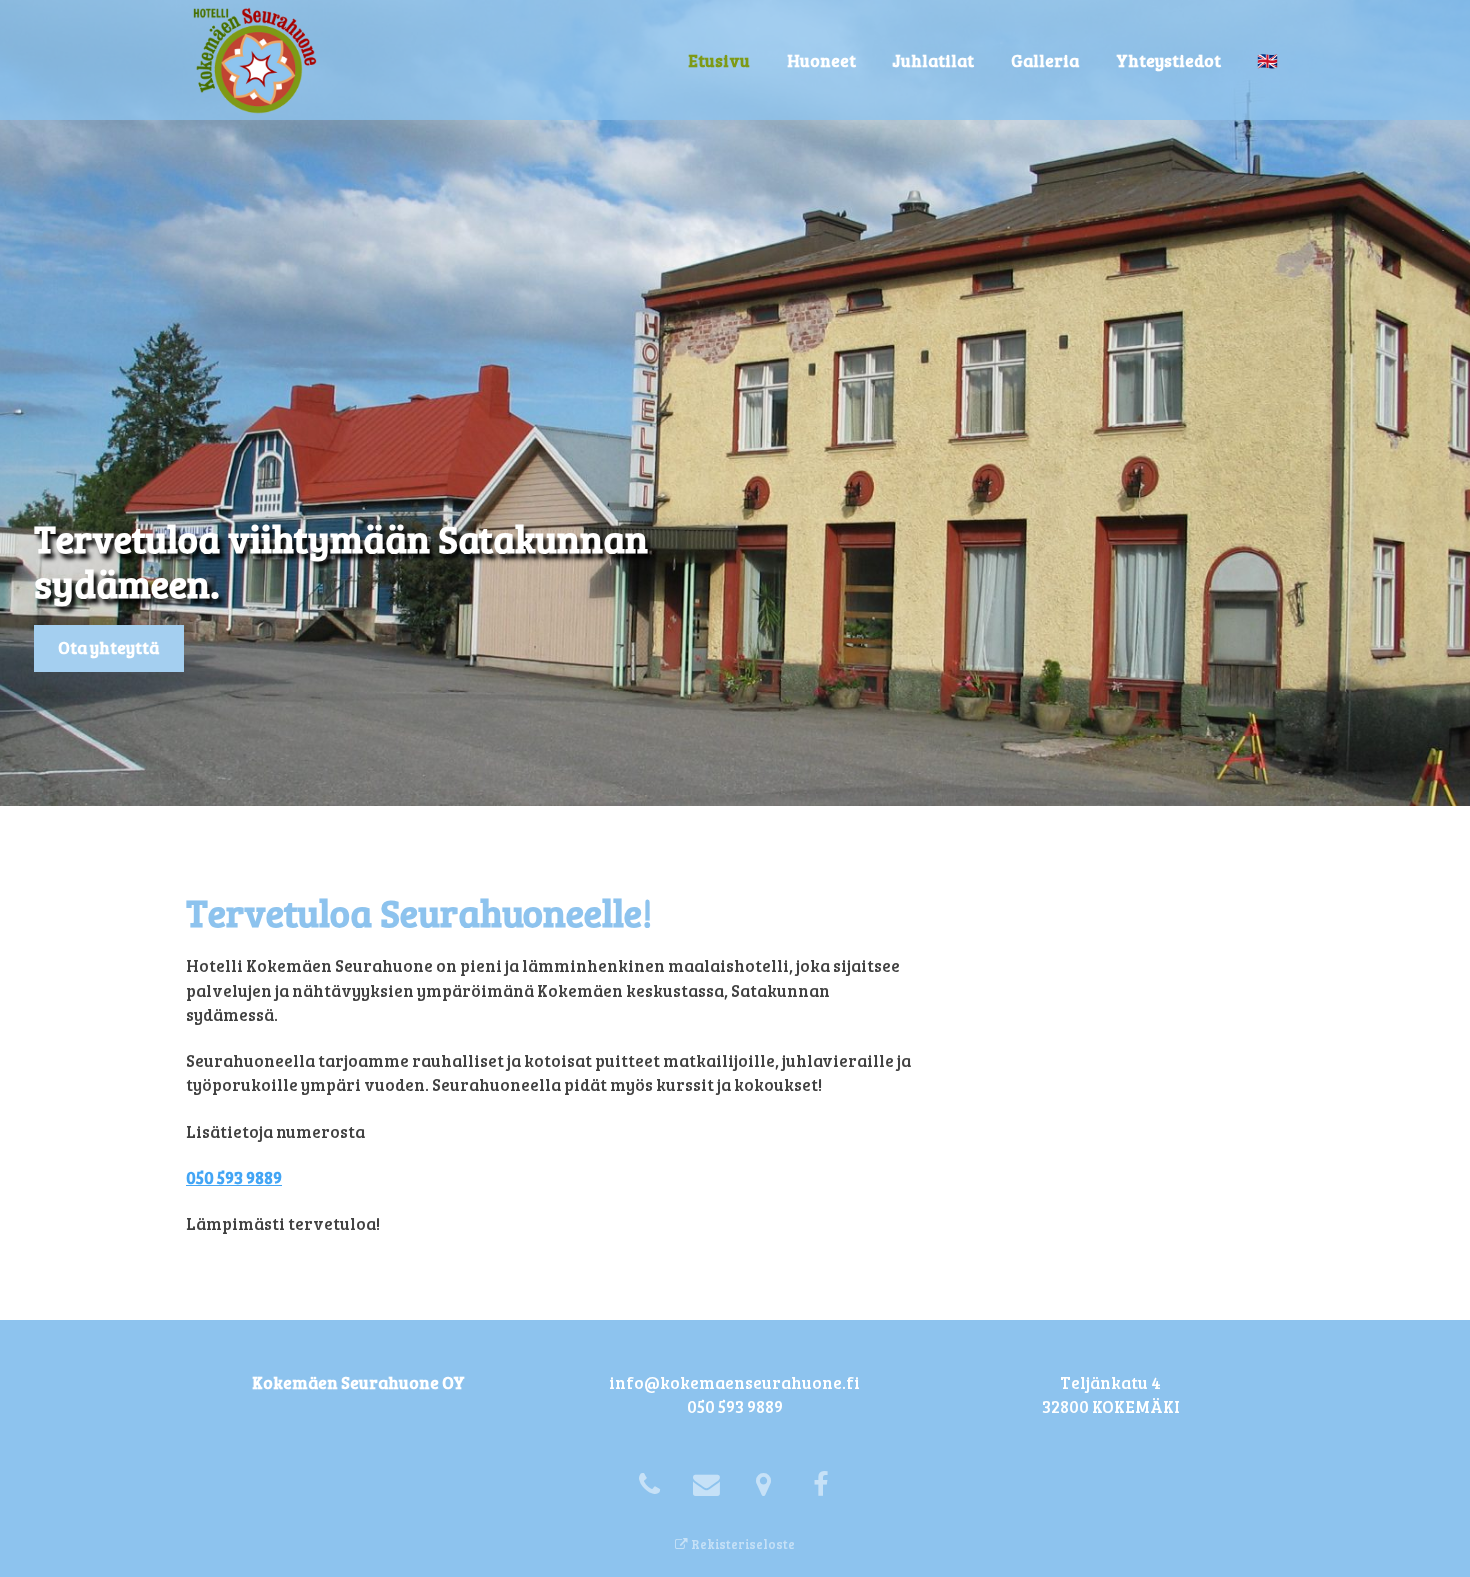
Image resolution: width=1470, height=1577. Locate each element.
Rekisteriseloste (741, 1544)
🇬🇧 (1267, 60)
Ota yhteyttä (108, 647)
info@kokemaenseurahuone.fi (734, 1382)
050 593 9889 (234, 1177)
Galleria (1045, 60)
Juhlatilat (933, 60)
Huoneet (821, 60)
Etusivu (719, 60)
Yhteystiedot (1168, 60)
